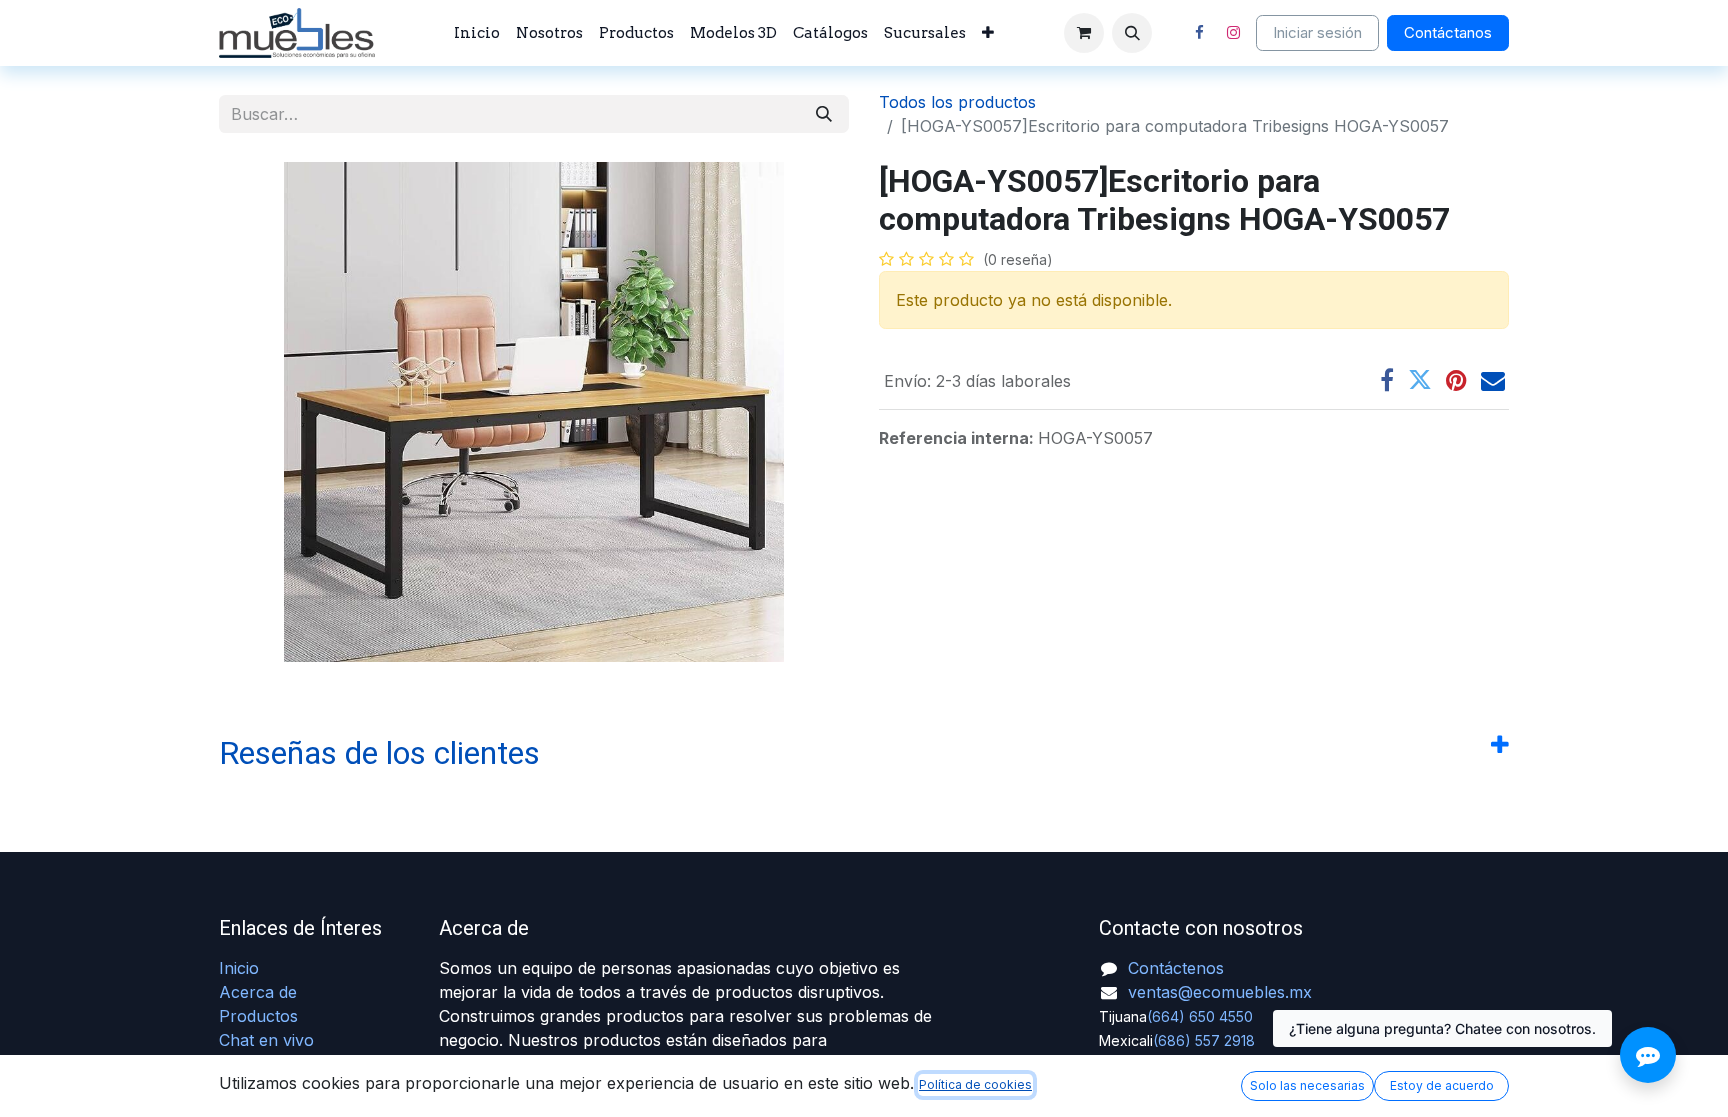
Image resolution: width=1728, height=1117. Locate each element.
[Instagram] (1233, 33)
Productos (258, 1016)
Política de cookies (975, 1084)
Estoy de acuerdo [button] (1442, 1085)
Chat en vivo (266, 1040)
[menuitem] (477, 33)
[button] (1132, 33)
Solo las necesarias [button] (1307, 1085)
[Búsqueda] (824, 114)
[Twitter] (1420, 380)
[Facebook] (1199, 33)
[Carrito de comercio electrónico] (1084, 33)
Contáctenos (1176, 968)
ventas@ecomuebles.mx (1220, 992)
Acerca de (258, 992)
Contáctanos (1448, 32)
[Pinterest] (1456, 380)
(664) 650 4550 (1200, 1016)
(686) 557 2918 (1204, 1040)
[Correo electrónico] (1493, 380)
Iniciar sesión (1317, 32)
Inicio (239, 968)
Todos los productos (957, 102)
